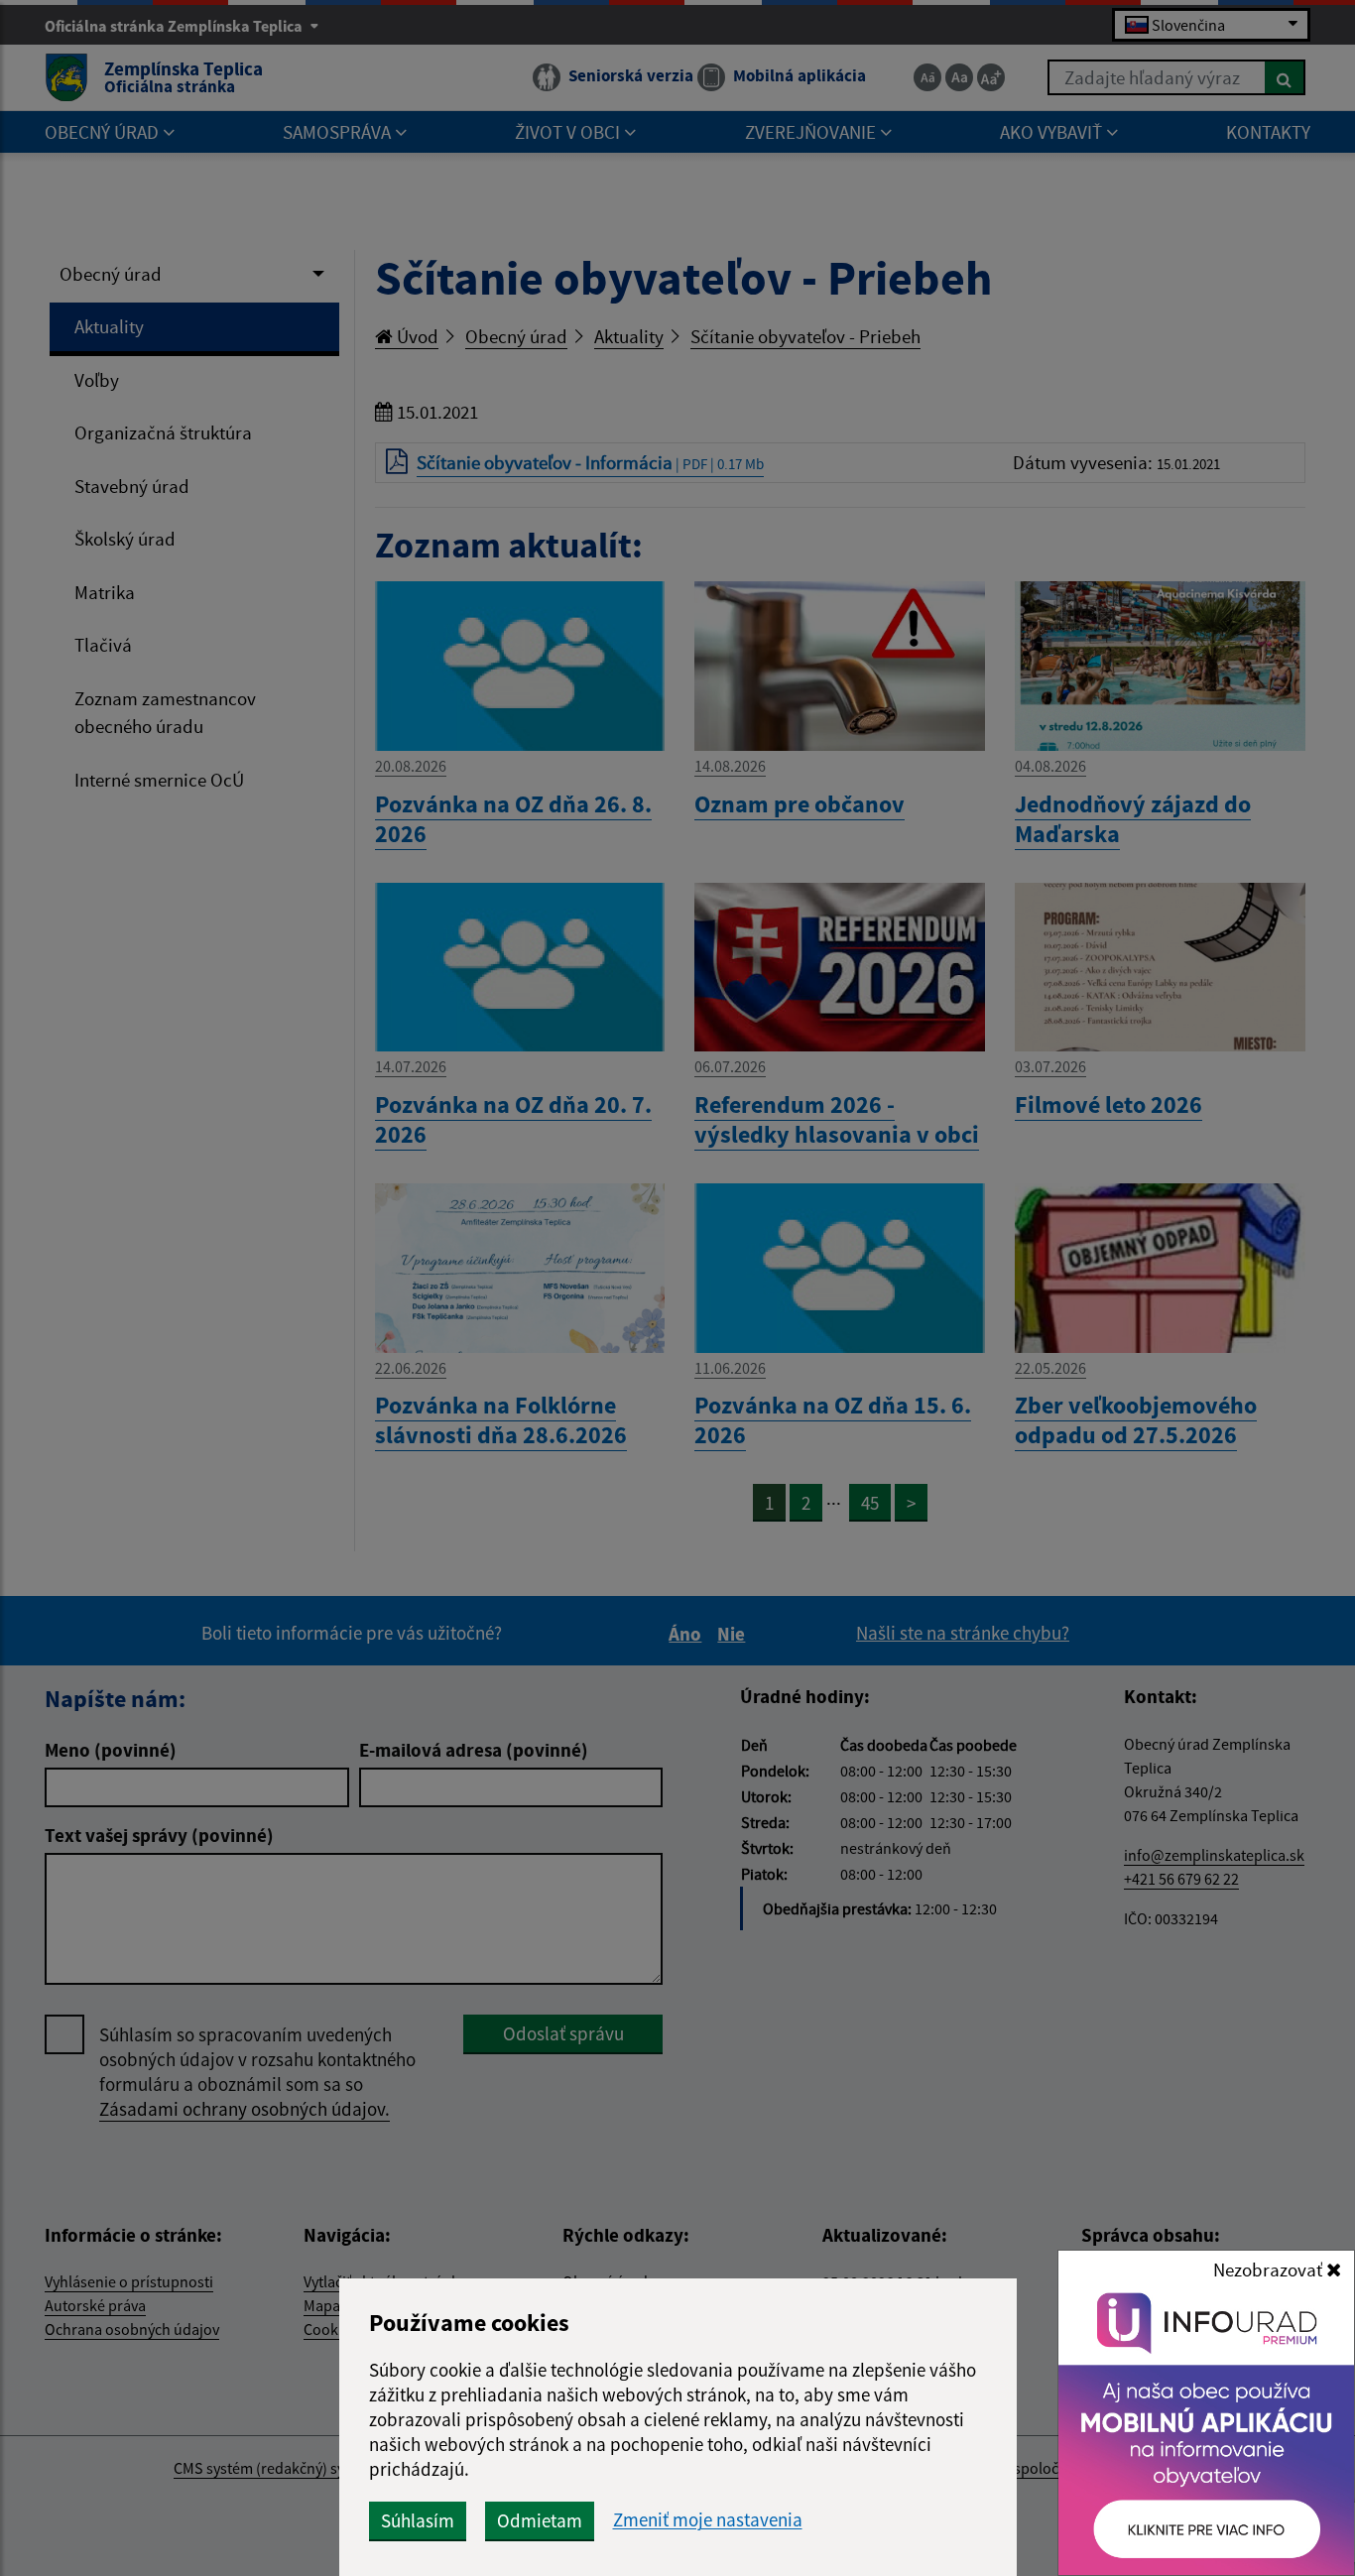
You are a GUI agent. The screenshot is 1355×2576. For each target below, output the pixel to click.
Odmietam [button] (540, 2520)
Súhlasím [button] (418, 2520)
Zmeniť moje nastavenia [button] (708, 2520)
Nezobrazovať (1270, 2269)
